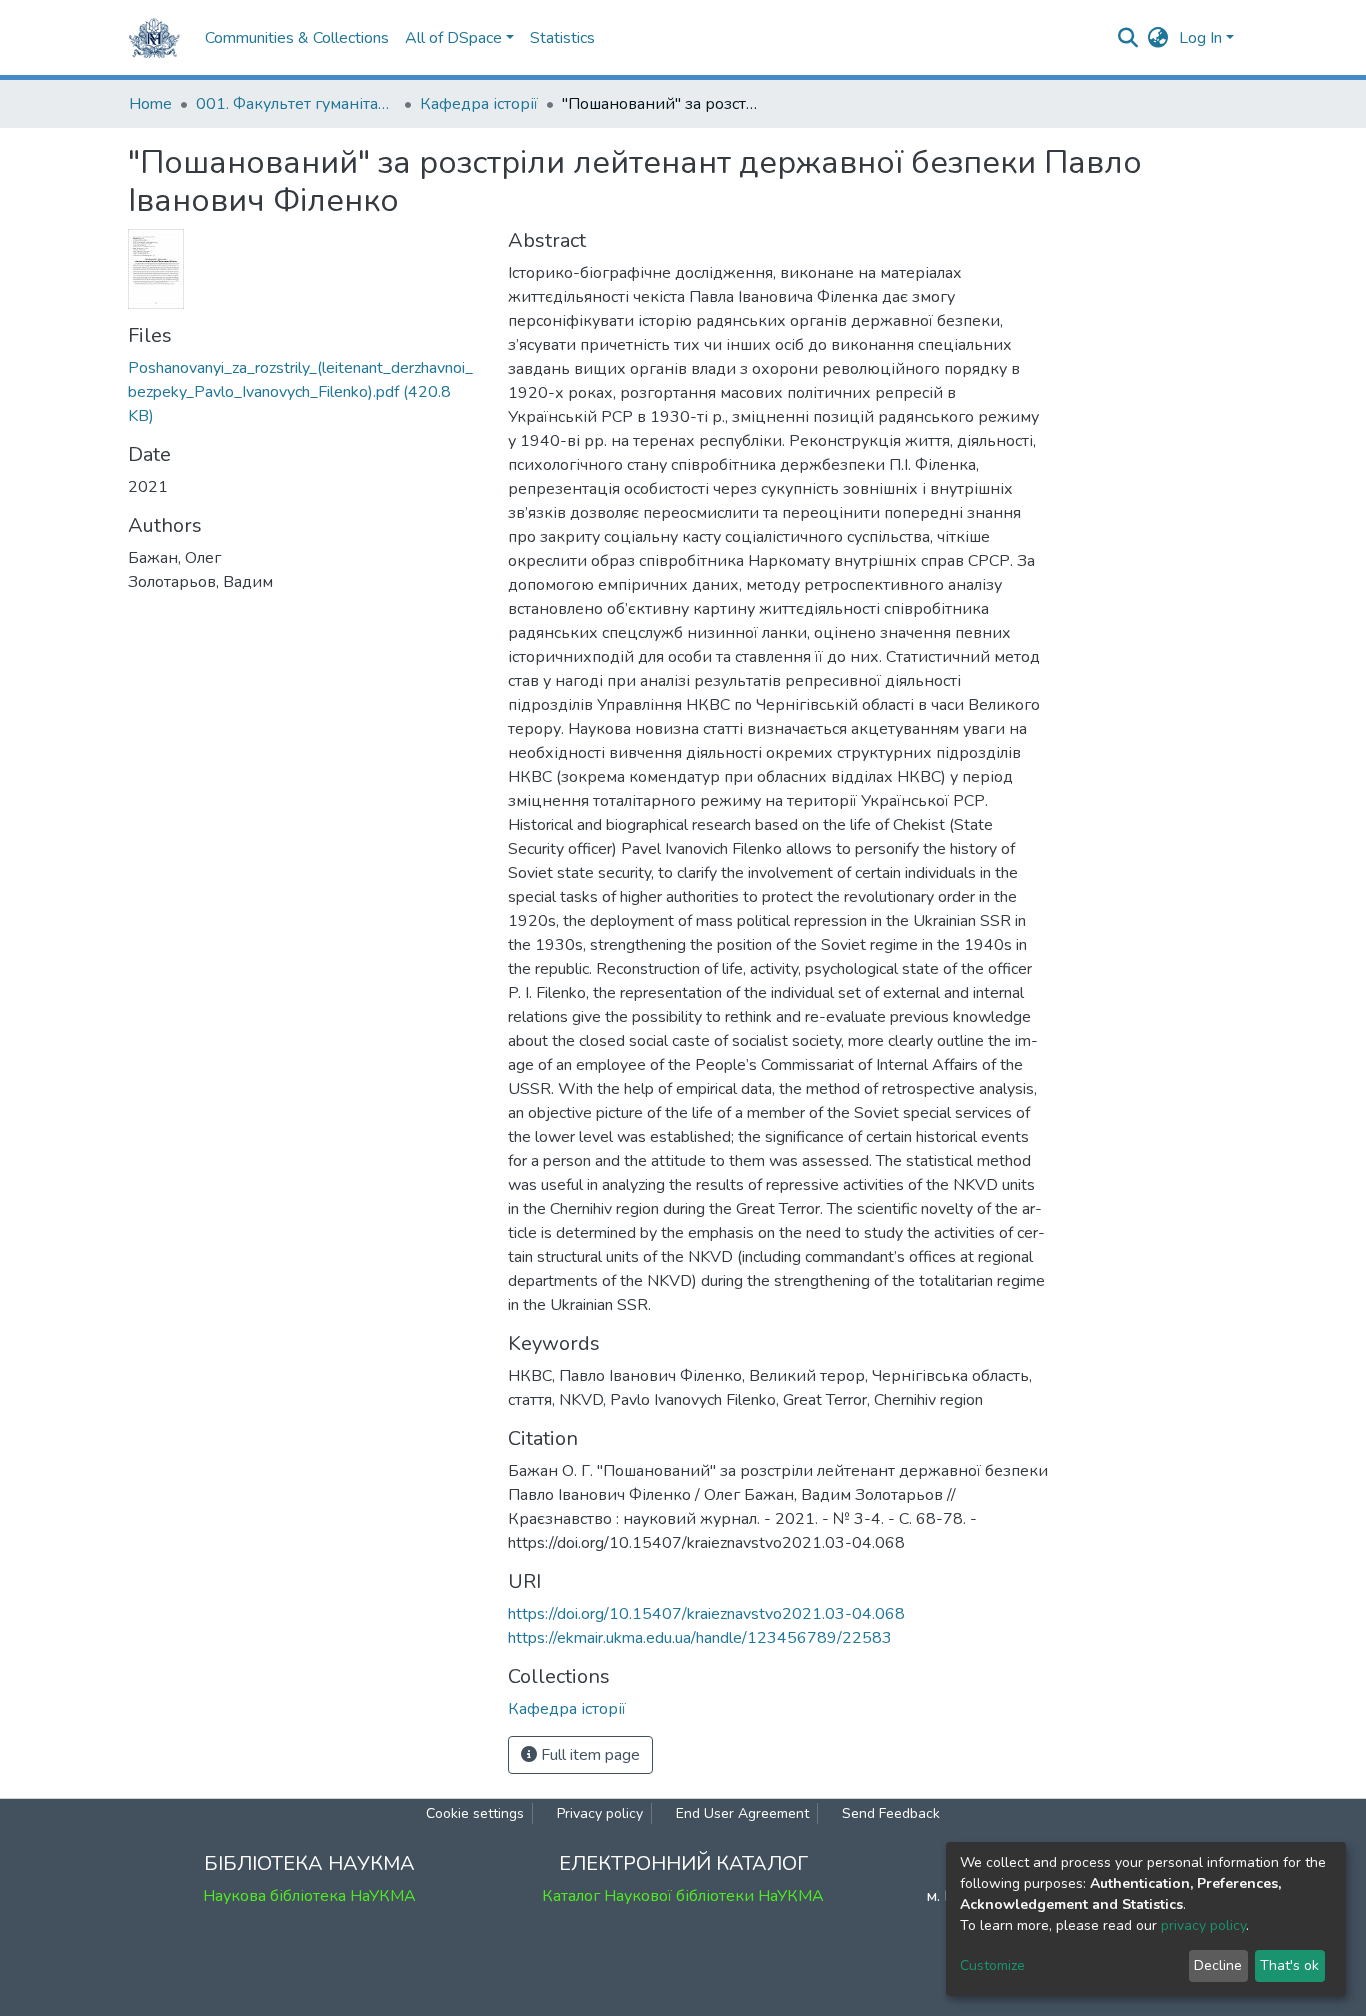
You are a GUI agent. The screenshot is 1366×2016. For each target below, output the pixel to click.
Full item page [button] (588, 1755)
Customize (992, 1965)
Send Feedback (891, 1813)
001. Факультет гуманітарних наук (296, 104)
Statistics (562, 38)
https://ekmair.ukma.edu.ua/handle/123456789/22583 (700, 1638)
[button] (1158, 38)
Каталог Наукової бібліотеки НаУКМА (683, 1896)
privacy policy (1203, 1925)
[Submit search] (1128, 38)
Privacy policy (600, 1813)
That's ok (1289, 1965)
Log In (1200, 38)
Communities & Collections (297, 38)
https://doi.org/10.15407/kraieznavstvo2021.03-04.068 (706, 1614)
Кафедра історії (479, 104)
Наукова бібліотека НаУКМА (309, 1896)
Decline (1218, 1965)
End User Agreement (742, 1813)
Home (150, 104)
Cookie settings (475, 1813)
